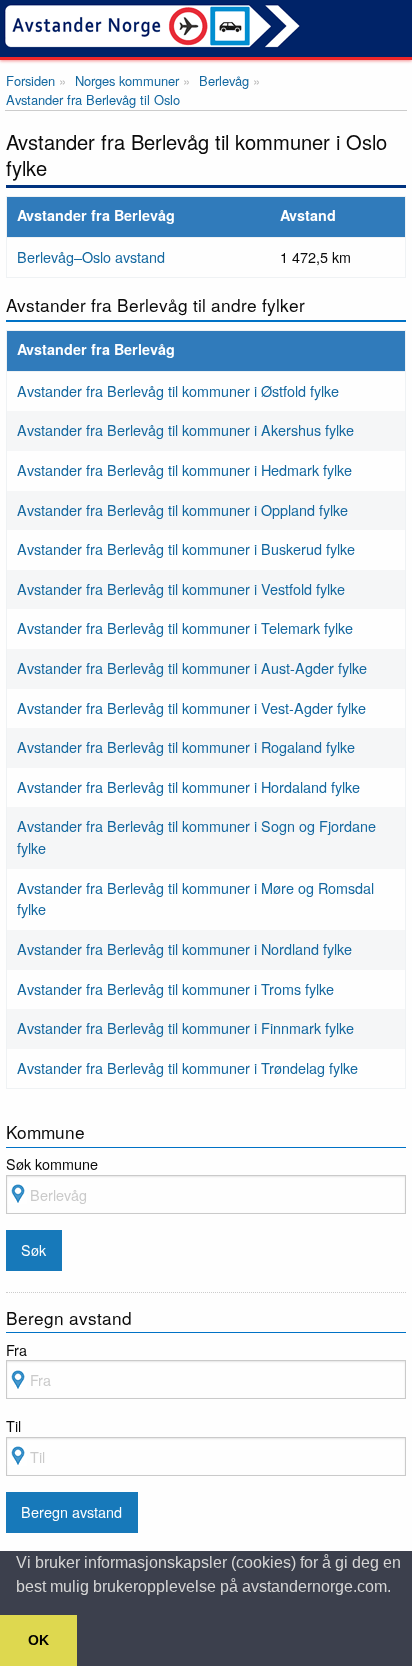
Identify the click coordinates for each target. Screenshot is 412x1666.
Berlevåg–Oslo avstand (91, 256)
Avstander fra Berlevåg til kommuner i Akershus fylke (185, 429)
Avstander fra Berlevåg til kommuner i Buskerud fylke (186, 548)
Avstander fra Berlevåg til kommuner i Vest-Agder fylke (191, 707)
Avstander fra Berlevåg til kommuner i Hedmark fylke (184, 469)
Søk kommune (52, 1163)
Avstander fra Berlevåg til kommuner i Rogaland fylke (186, 746)
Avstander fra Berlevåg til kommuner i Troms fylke (175, 988)
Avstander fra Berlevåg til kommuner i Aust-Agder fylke (192, 667)
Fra (16, 1349)
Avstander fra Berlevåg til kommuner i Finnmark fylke (185, 1027)
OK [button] (38, 1640)
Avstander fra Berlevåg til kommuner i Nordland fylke (184, 948)
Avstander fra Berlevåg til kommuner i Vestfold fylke (181, 588)
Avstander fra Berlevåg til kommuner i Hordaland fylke (188, 786)
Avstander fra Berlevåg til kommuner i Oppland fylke (182, 509)
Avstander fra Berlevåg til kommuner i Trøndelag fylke (187, 1067)
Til (13, 1425)
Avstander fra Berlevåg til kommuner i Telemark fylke (185, 627)
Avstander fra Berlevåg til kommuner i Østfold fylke (178, 390)
